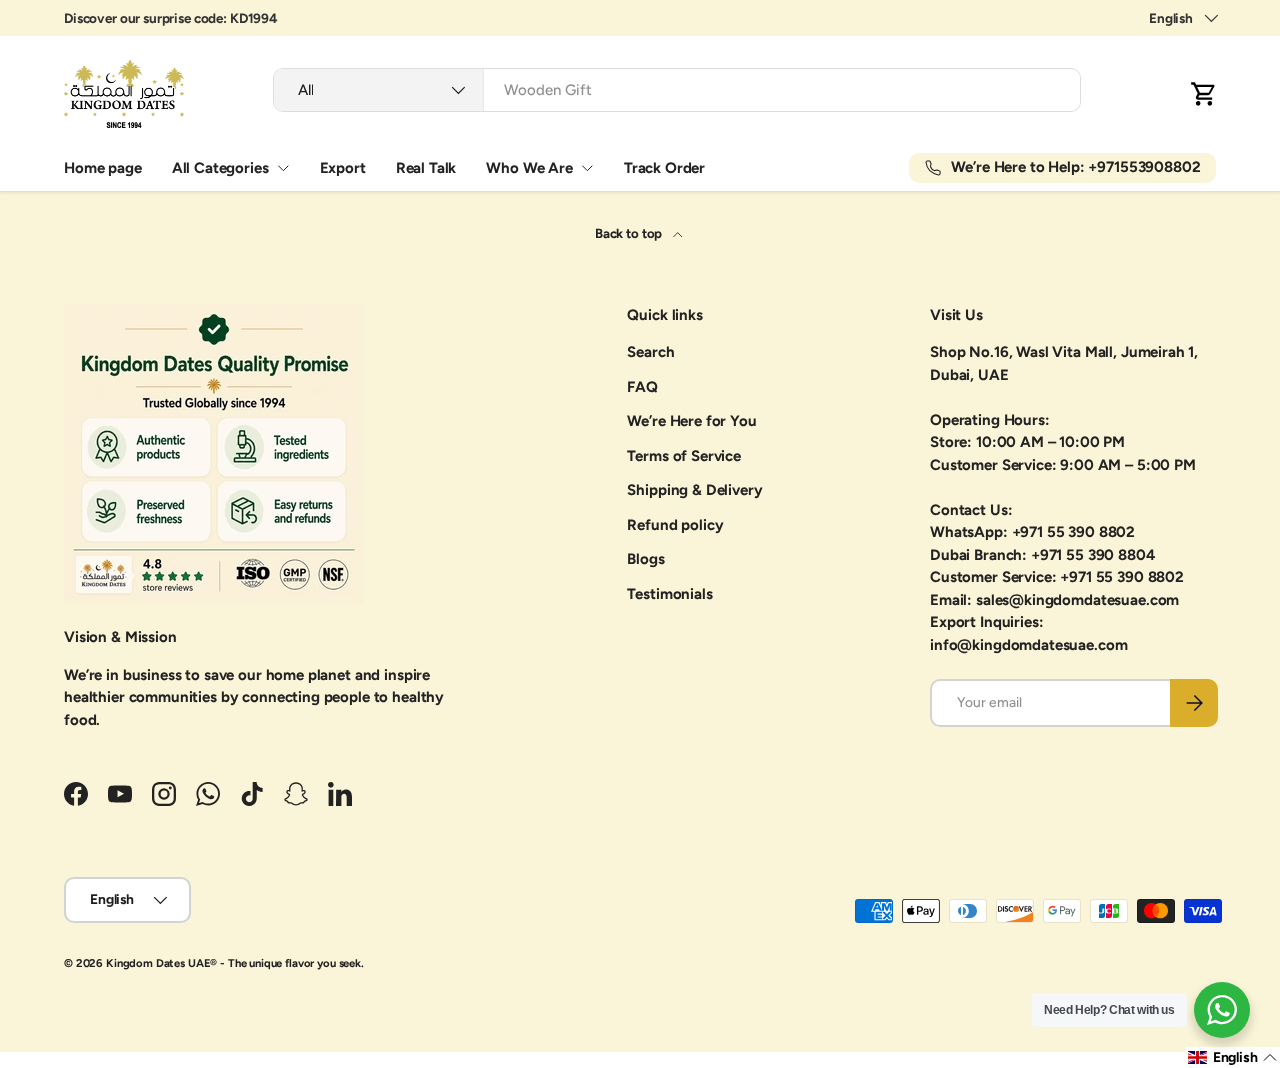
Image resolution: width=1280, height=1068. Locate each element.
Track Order (664, 168)
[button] (1204, 94)
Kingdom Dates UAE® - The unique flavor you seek (233, 963)
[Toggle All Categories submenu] (283, 168)
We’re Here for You (691, 421)
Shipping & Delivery (694, 490)
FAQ (642, 387)
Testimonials (669, 594)
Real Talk (426, 168)
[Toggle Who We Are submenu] (587, 168)
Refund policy (675, 525)
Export (343, 168)
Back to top (630, 233)
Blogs (645, 559)
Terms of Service (684, 456)
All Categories (220, 168)
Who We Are (529, 168)
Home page (103, 168)
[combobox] (677, 90)
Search (650, 352)
